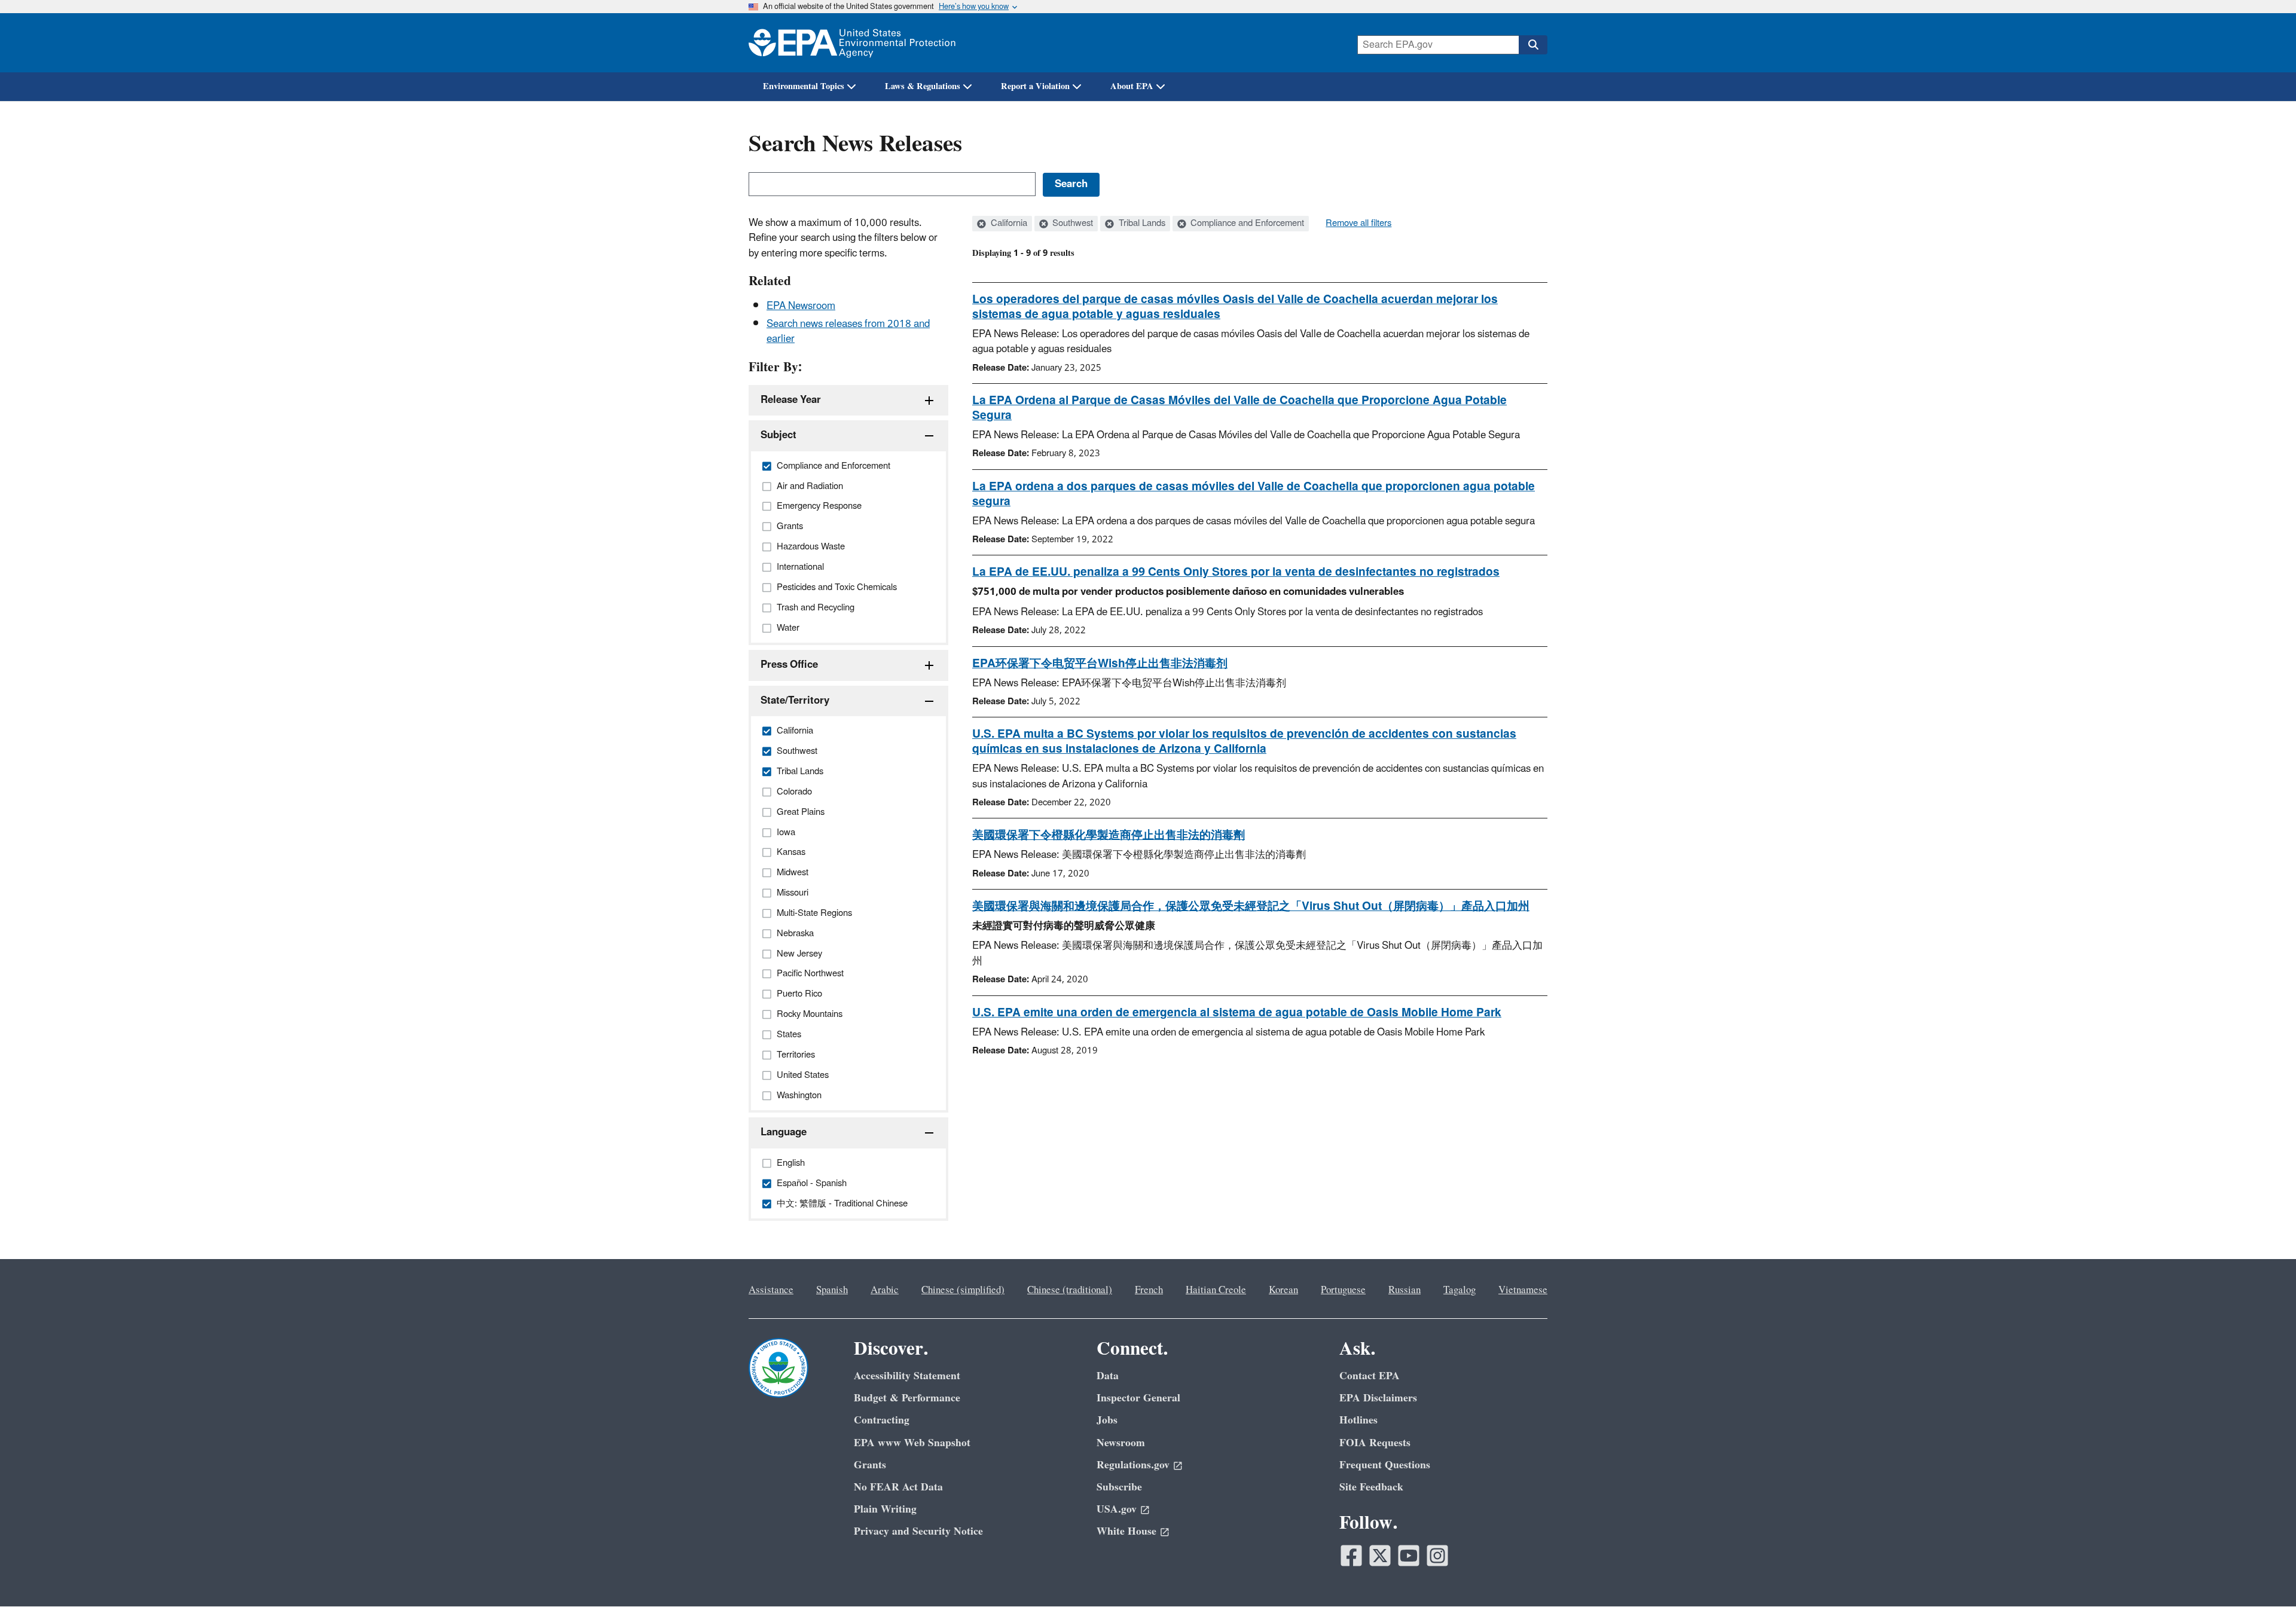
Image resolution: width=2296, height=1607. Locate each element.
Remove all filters (1358, 224)
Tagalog (1460, 1290)
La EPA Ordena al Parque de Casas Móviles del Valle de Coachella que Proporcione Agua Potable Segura (1239, 408)
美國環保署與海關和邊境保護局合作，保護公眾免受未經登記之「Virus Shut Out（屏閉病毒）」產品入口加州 (1251, 906)
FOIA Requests (1375, 1443)
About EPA (1132, 86)
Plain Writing (885, 1509)
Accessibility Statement (907, 1376)
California (1008, 224)
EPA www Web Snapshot (912, 1443)
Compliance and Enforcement (1246, 224)
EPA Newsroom (801, 306)
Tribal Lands (1141, 224)
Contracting (882, 1420)
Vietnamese (1523, 1290)
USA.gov (1117, 1509)
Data (1108, 1376)
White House (1126, 1531)
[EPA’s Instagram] (1437, 1556)
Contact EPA (1370, 1376)
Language (784, 1132)
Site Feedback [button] (1371, 1487)
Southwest (1071, 224)
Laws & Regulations (923, 86)
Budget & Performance (907, 1398)
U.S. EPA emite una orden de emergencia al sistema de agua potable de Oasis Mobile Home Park (1237, 1013)
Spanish (832, 1290)
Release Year (791, 400)
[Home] (852, 43)
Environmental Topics (804, 86)
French (1149, 1290)
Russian (1405, 1290)
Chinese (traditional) (1070, 1290)
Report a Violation (1035, 86)
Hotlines (1358, 1420)
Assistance (771, 1290)
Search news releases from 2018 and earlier (848, 332)
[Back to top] (2263, 1574)
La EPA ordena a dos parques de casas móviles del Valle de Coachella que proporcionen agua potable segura (1254, 494)
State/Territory (795, 701)
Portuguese (1343, 1290)
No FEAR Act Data (898, 1487)
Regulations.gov (1133, 1465)
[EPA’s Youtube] (1409, 1556)
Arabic (885, 1290)
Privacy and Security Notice (918, 1531)
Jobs (1107, 1420)
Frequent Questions (1385, 1465)
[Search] (1533, 45)
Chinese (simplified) (963, 1290)
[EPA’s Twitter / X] (1380, 1556)
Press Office (789, 665)
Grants (870, 1465)
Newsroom (1121, 1443)
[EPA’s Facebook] (1351, 1556)
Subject (778, 435)
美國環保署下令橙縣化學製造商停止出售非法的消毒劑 (1109, 835)
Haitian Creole (1216, 1290)
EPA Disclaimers (1378, 1398)
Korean (1283, 1290)
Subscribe (1119, 1487)
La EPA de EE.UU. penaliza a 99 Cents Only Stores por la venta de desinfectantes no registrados (1236, 572)
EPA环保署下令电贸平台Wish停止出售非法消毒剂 (1100, 664)
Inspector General (1138, 1398)
